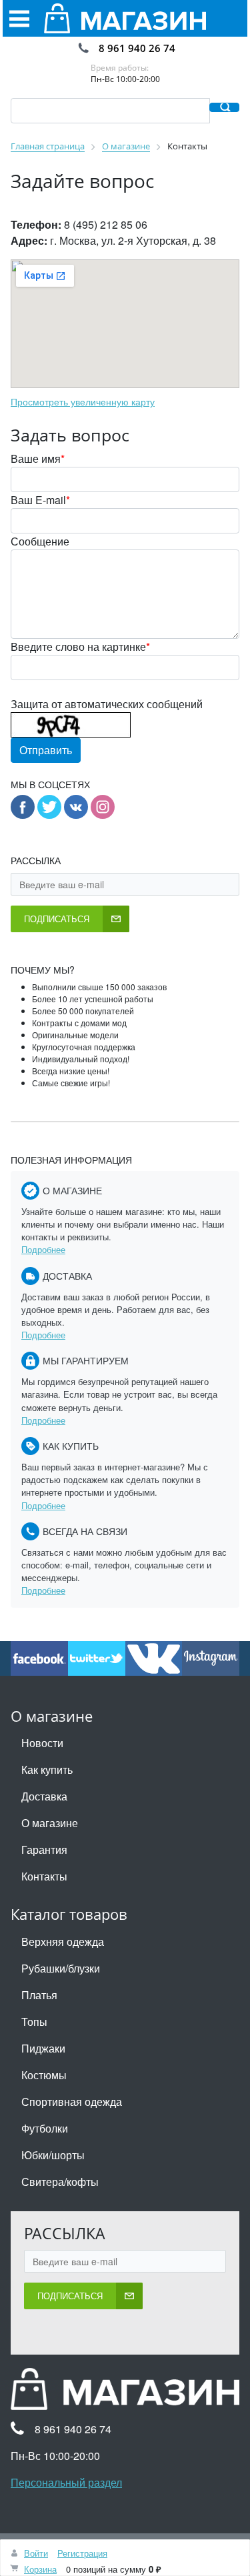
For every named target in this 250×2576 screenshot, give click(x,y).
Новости (42, 1743)
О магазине (50, 1823)
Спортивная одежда (72, 2102)
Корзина (40, 2569)
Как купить (47, 1769)
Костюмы (44, 2075)
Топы (34, 2022)
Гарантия (44, 1849)
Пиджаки (43, 2048)
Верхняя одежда (63, 1942)
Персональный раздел (66, 2482)
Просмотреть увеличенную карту (83, 401)
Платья (39, 1995)
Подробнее (43, 1249)
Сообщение (40, 541)
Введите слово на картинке (80, 647)
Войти (36, 2553)
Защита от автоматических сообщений (107, 704)
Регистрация (82, 2553)
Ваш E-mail (40, 500)
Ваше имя (38, 458)
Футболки (45, 2128)
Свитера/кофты (60, 2182)
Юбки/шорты (53, 2155)
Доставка (44, 1796)
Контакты (44, 1876)
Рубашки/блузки (61, 1968)
